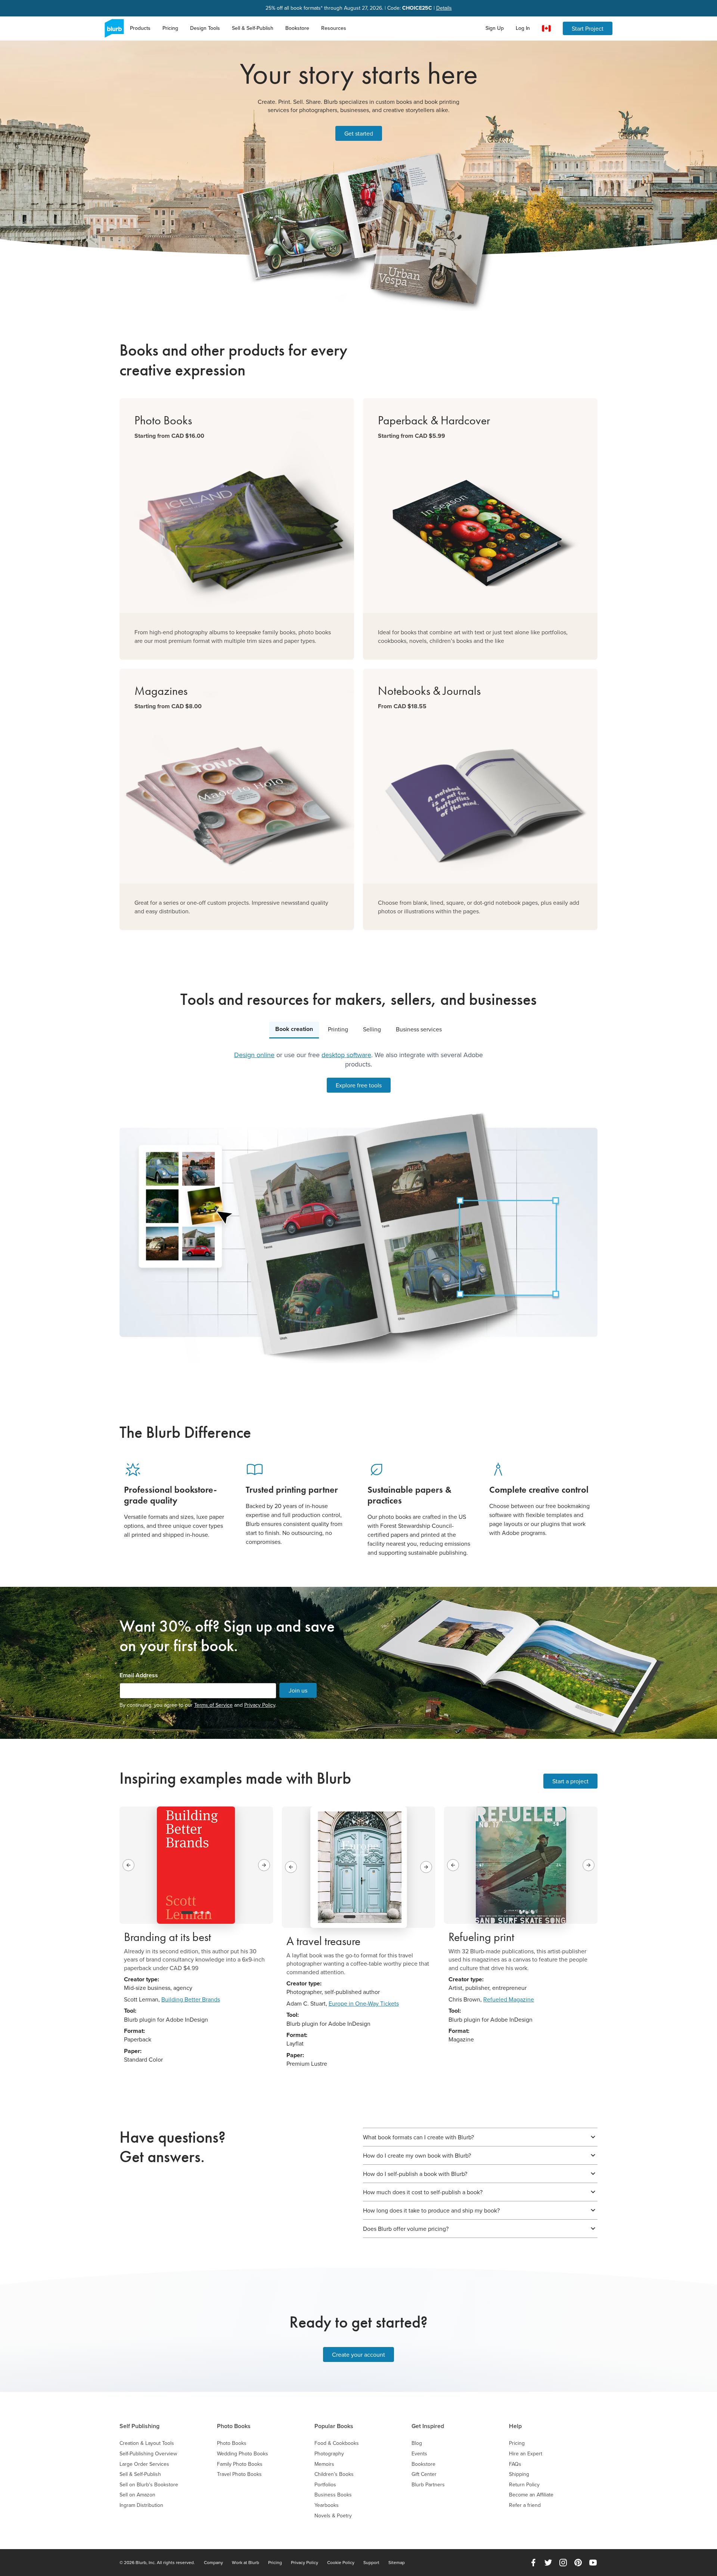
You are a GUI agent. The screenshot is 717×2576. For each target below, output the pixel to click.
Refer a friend (525, 2505)
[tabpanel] (358, 1207)
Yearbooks (327, 2505)
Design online (254, 1055)
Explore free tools (359, 1085)
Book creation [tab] (294, 1029)
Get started (359, 133)
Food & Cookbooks (337, 2443)
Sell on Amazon (137, 2495)
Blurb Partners (428, 2485)
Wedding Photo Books (243, 2454)
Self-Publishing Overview (148, 2454)
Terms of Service (213, 1705)
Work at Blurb (246, 2563)
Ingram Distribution (141, 2505)
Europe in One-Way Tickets (364, 2003)
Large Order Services (144, 2464)
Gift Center (424, 2474)
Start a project (570, 1781)
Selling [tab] (372, 1029)
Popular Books (334, 2426)
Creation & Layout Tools (147, 2443)
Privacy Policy (260, 1705)
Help (515, 2426)
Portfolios (325, 2485)
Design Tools (205, 28)
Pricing (170, 28)
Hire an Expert (526, 2454)
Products (140, 28)
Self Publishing (139, 2426)
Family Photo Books (240, 2464)
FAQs (515, 2464)
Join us (298, 1690)
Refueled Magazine (509, 1999)
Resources (334, 28)
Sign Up (495, 28)
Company (213, 2563)
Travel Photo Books (239, 2474)
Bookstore (297, 28)
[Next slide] (264, 1865)
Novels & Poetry (333, 2516)
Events (419, 2454)
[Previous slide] (128, 1865)
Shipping (519, 2474)
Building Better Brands (191, 1999)
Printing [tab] (338, 1029)
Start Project (588, 28)
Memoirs (324, 2464)
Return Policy (524, 2485)
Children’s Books (334, 2474)
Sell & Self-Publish (253, 28)
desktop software (346, 1055)
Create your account (358, 2354)
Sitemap (397, 2563)
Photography (329, 2454)
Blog (417, 2443)
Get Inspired (428, 2426)
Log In (523, 28)
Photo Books (234, 2426)
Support (371, 2563)
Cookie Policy (341, 2563)
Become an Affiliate (531, 2495)
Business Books (333, 2495)
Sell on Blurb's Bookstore (149, 2485)
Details (444, 8)
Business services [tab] (419, 1029)
